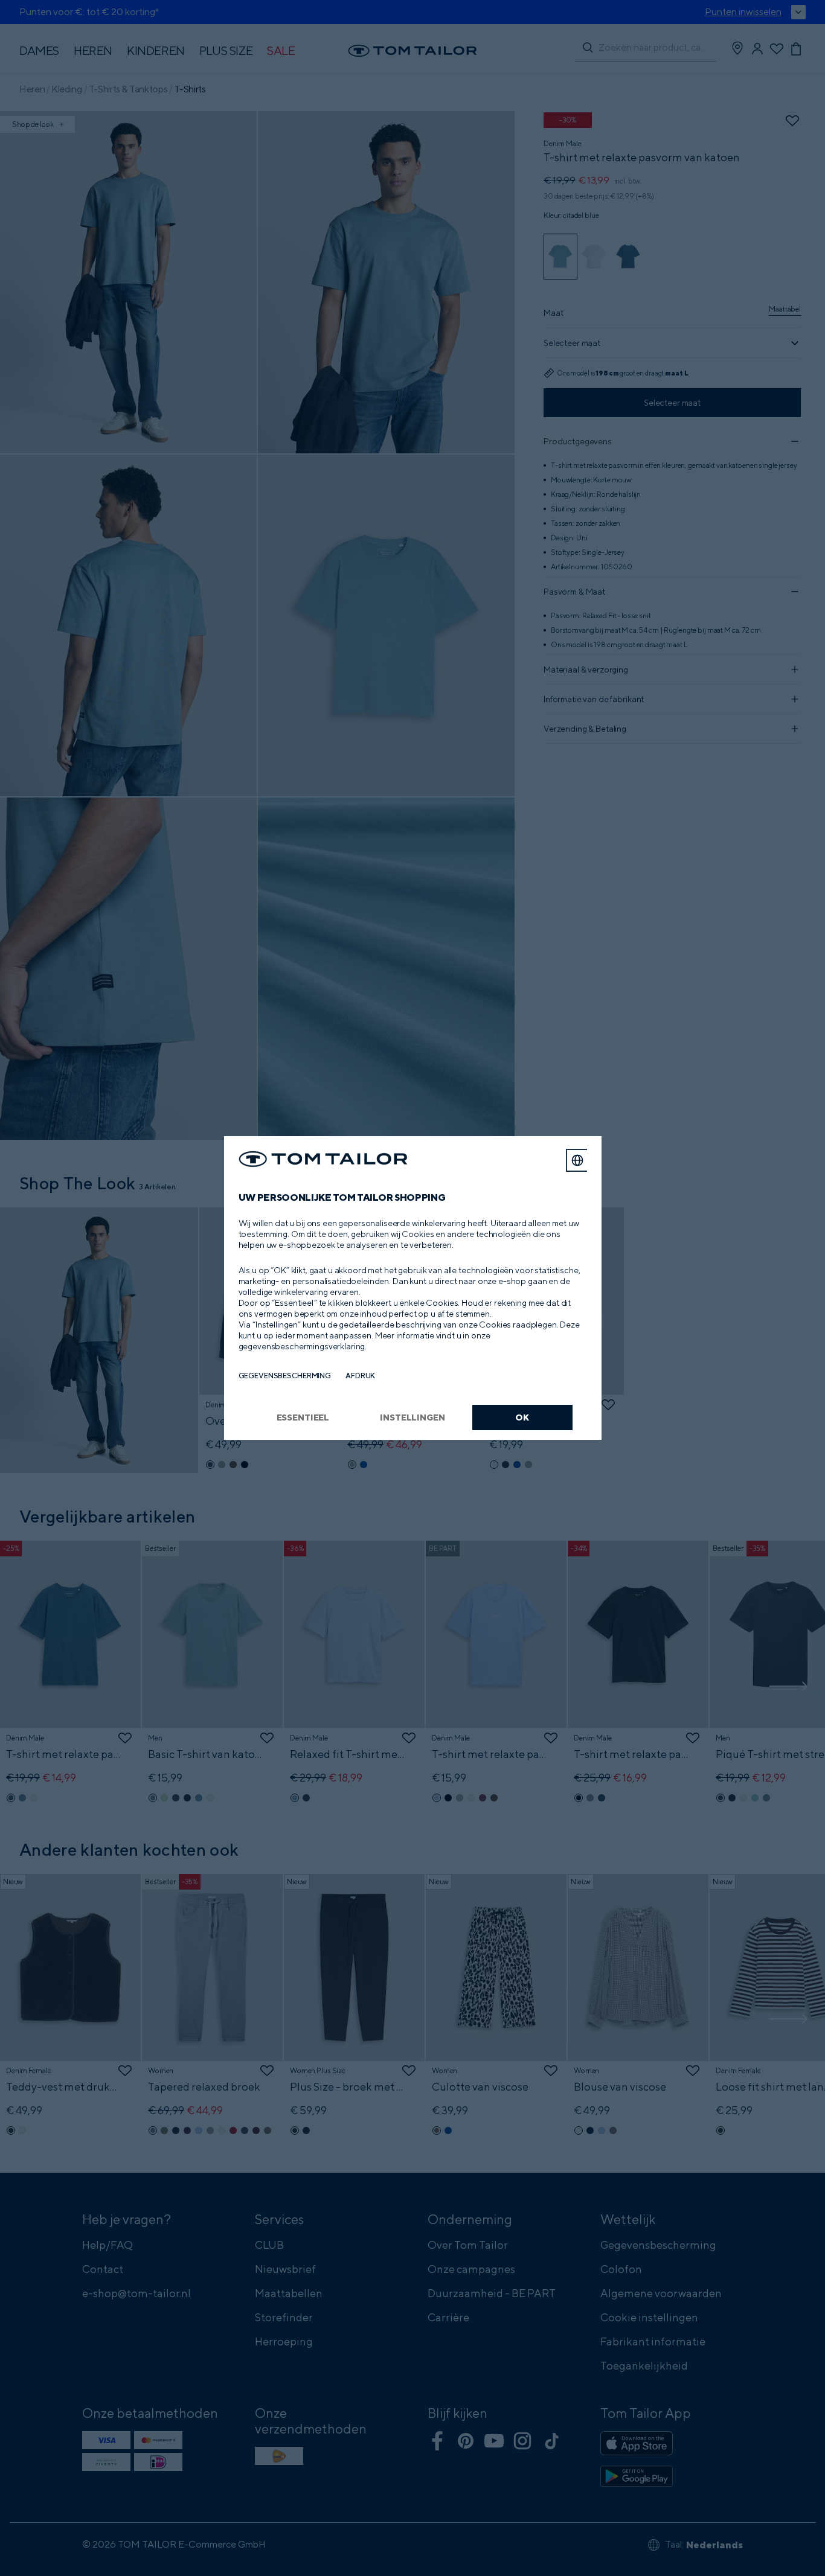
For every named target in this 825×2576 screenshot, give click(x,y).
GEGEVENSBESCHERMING (285, 1376)
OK (522, 1417)
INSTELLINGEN (412, 1417)
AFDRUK (360, 1376)
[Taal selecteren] (577, 1160)
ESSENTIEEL (303, 1417)
